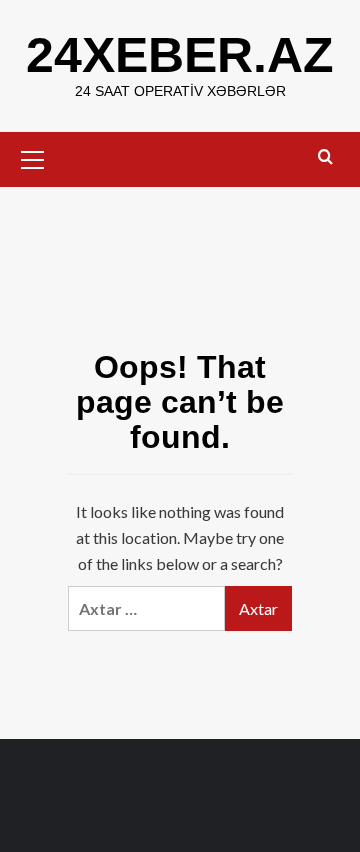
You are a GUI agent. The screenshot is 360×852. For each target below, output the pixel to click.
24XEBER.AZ (180, 55)
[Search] (325, 157)
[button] (33, 157)
